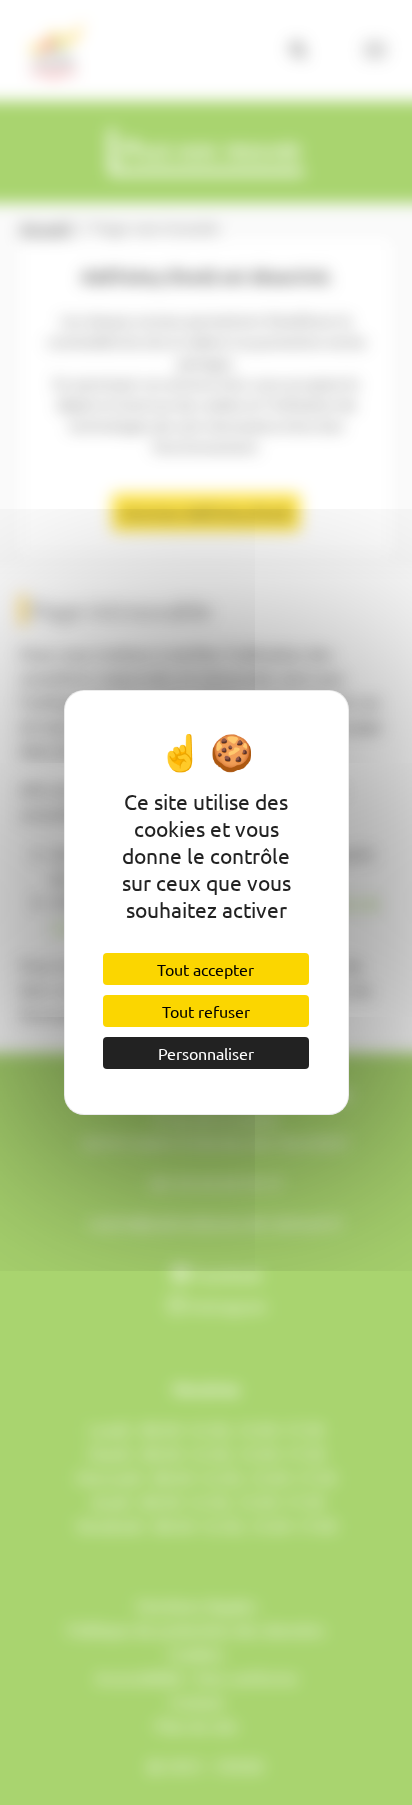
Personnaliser (206, 1053)
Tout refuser (206, 1011)
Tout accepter (205, 969)
